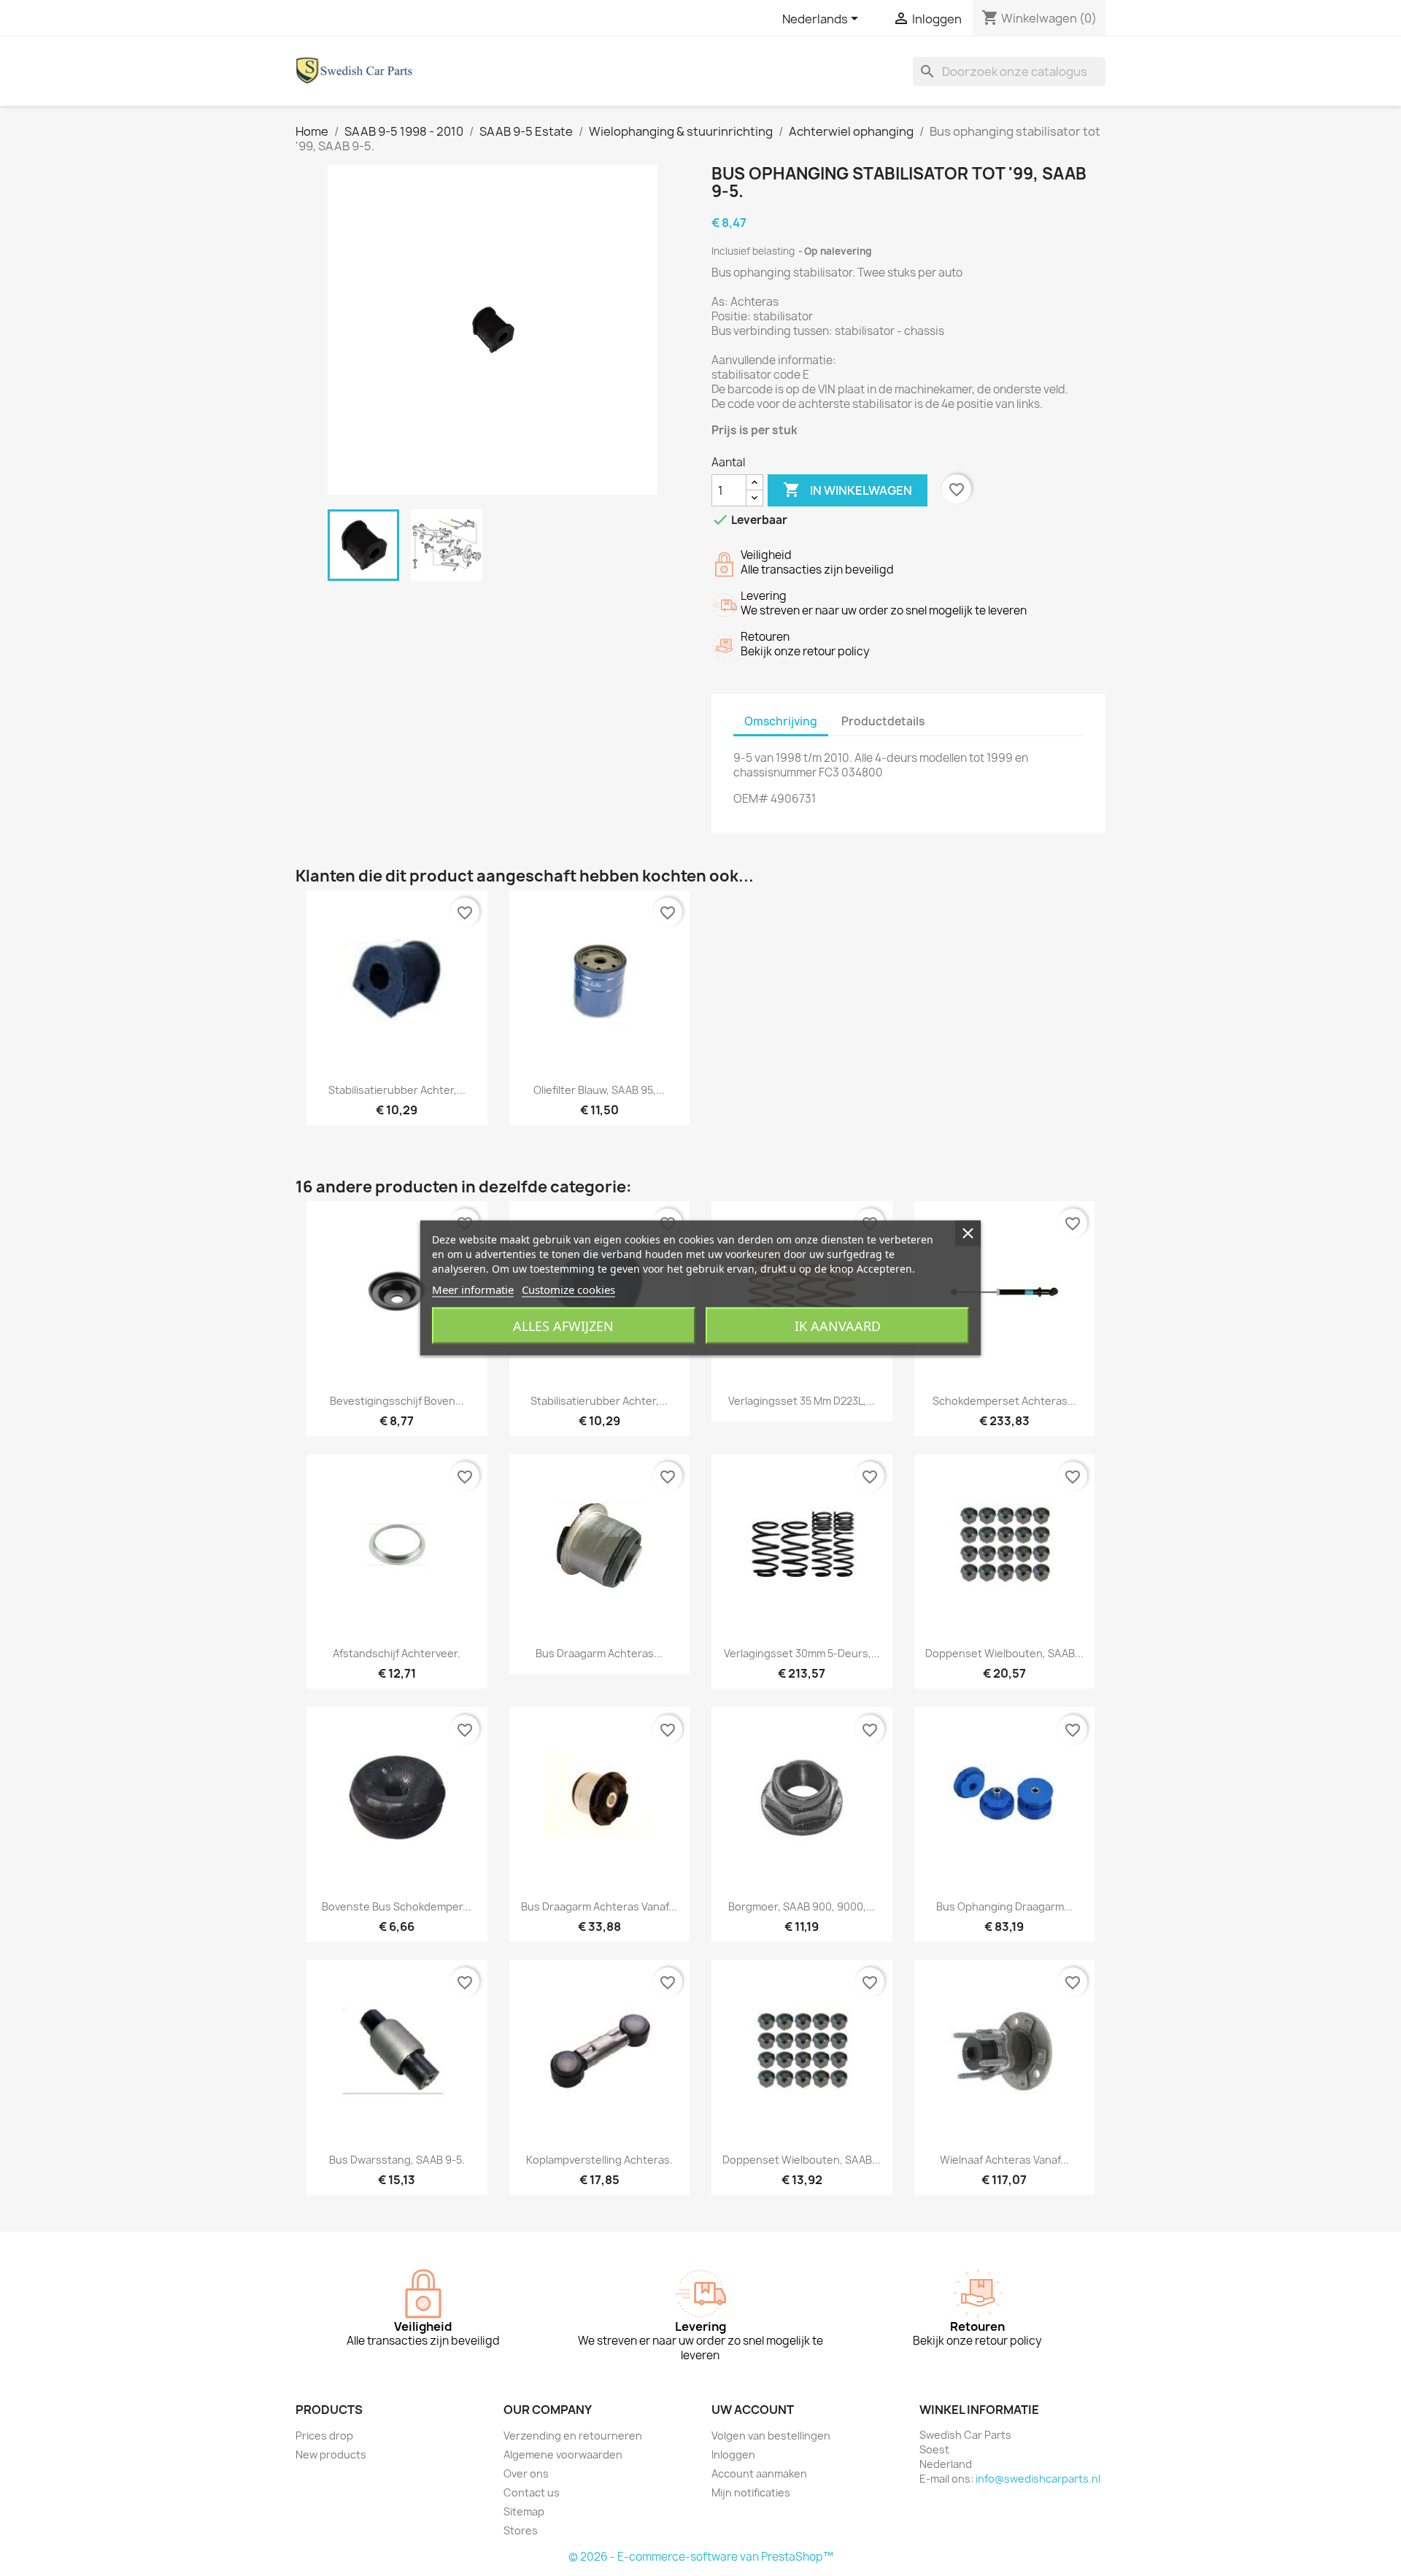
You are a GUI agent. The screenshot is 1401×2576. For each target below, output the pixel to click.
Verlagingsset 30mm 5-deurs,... (802, 1653)
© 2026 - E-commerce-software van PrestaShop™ (701, 2557)
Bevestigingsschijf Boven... (397, 1401)
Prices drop (324, 2436)
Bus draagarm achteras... (599, 1653)
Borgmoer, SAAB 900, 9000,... (802, 1906)
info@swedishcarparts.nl (1038, 2479)
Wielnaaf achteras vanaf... (1004, 2160)
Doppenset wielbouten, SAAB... (1004, 1653)
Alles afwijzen (563, 1326)
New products (331, 2454)
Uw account (753, 2410)
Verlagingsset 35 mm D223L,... (802, 1401)
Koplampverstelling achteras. (599, 2160)
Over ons (526, 2473)
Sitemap (524, 2511)
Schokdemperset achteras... (1004, 1401)
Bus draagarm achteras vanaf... (599, 1906)
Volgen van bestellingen (771, 2436)
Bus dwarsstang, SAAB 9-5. (397, 2160)
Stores (521, 2530)
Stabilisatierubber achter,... (397, 1090)
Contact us (532, 2492)
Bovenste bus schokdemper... (397, 1906)
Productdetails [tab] (883, 721)
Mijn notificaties (751, 2492)
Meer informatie (473, 1289)
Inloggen (733, 2454)
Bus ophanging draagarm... (1004, 1906)
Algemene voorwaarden (563, 2454)
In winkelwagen (848, 490)
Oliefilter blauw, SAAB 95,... (599, 1090)
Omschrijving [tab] (781, 721)
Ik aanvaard (838, 1326)
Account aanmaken (759, 2473)
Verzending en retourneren (573, 2436)
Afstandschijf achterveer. (397, 1653)
